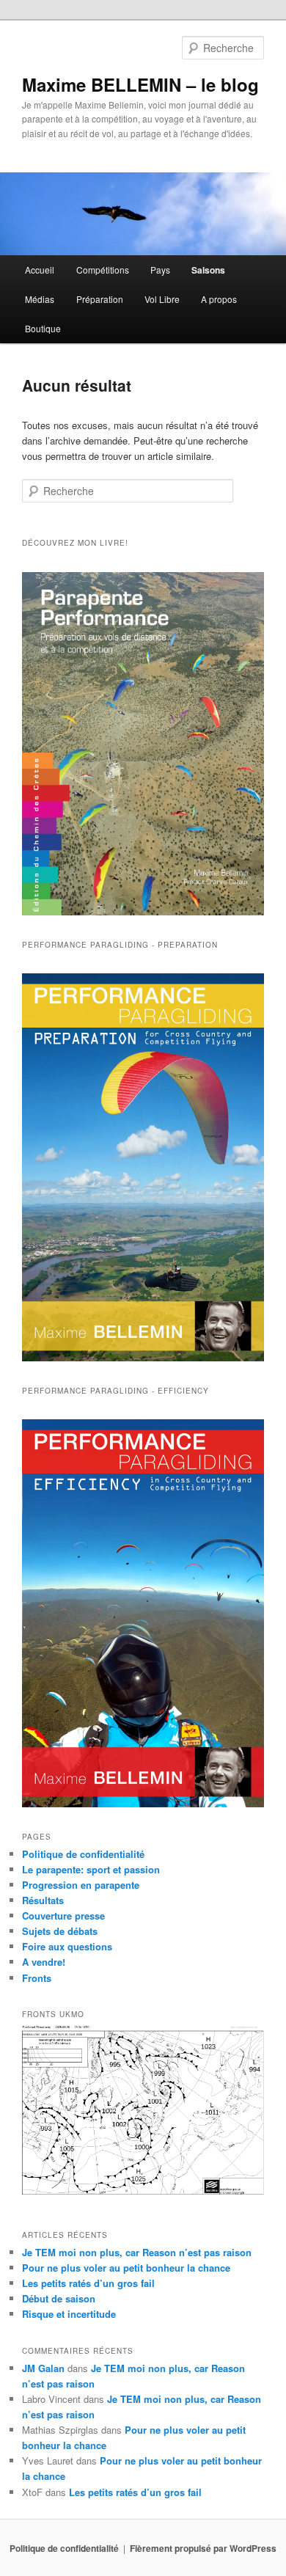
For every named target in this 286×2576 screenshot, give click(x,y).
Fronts (37, 1978)
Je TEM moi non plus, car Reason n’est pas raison (137, 2252)
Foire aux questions (67, 1946)
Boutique (43, 328)
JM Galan (43, 2368)
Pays (160, 270)
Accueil (40, 270)
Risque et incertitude (69, 2314)
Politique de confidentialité (83, 1854)
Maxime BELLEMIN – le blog (140, 84)
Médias (40, 299)
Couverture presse (63, 1915)
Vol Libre (162, 299)
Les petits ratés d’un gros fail (88, 2283)
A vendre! (44, 1962)
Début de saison (59, 2298)
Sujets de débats (60, 1931)
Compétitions (103, 270)
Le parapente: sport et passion (91, 1869)
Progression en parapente (81, 1885)
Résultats (43, 1900)
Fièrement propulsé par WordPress (203, 2548)
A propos (219, 299)
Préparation (100, 299)
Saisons (208, 270)
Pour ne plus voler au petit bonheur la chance (126, 2268)
